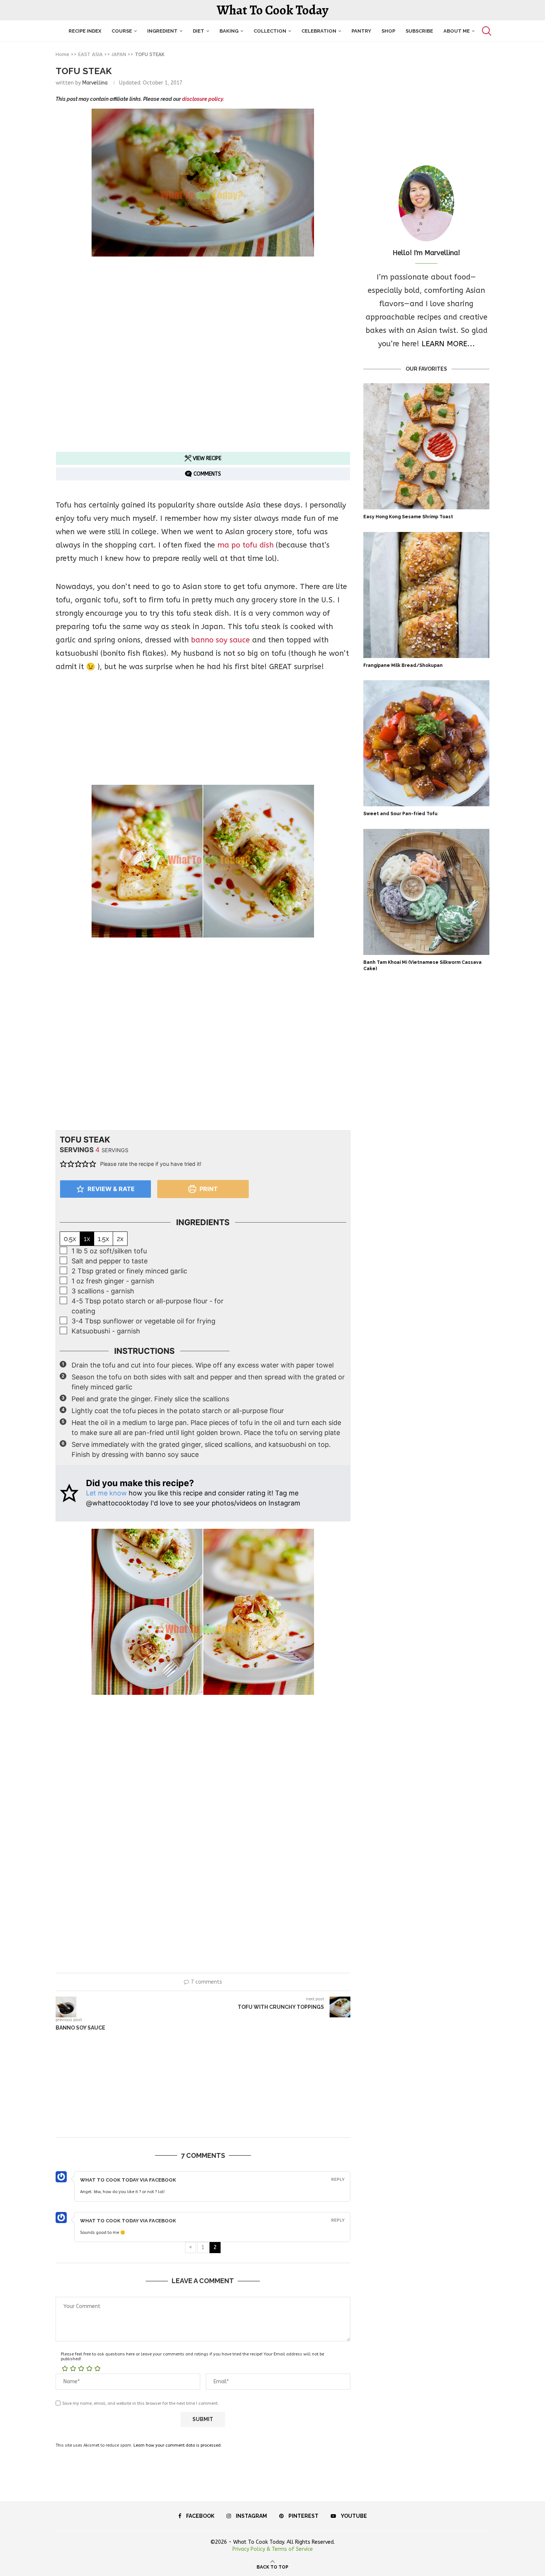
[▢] (65, 1251)
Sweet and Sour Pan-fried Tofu (400, 814)
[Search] (486, 31)
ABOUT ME (457, 31)
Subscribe (419, 31)
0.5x (70, 1239)
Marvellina (95, 83)
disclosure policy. (203, 99)
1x (87, 1239)
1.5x (103, 1239)
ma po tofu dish (245, 545)
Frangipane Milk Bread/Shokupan (403, 665)
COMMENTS (207, 474)
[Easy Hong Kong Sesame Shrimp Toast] (426, 446)
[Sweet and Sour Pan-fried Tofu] (426, 743)
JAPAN (119, 54)
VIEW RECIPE (206, 458)
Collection (270, 31)
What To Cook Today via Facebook (128, 2180)
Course (122, 31)
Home (62, 54)
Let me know (106, 1493)
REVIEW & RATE (110, 1189)
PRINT (208, 1189)
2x (120, 1239)
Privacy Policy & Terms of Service (273, 2549)
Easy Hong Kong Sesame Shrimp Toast (408, 517)
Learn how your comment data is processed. (178, 2445)
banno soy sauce (220, 640)
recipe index (85, 31)
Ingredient (162, 31)
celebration (319, 31)
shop (388, 31)
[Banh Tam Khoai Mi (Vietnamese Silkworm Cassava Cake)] (426, 892)
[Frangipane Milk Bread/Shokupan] (426, 595)
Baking (229, 31)
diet (199, 31)
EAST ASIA (90, 54)
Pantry (361, 31)
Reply (338, 2180)
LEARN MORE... (448, 344)
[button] (63, 1164)
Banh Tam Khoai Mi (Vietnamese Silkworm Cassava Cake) (422, 965)
